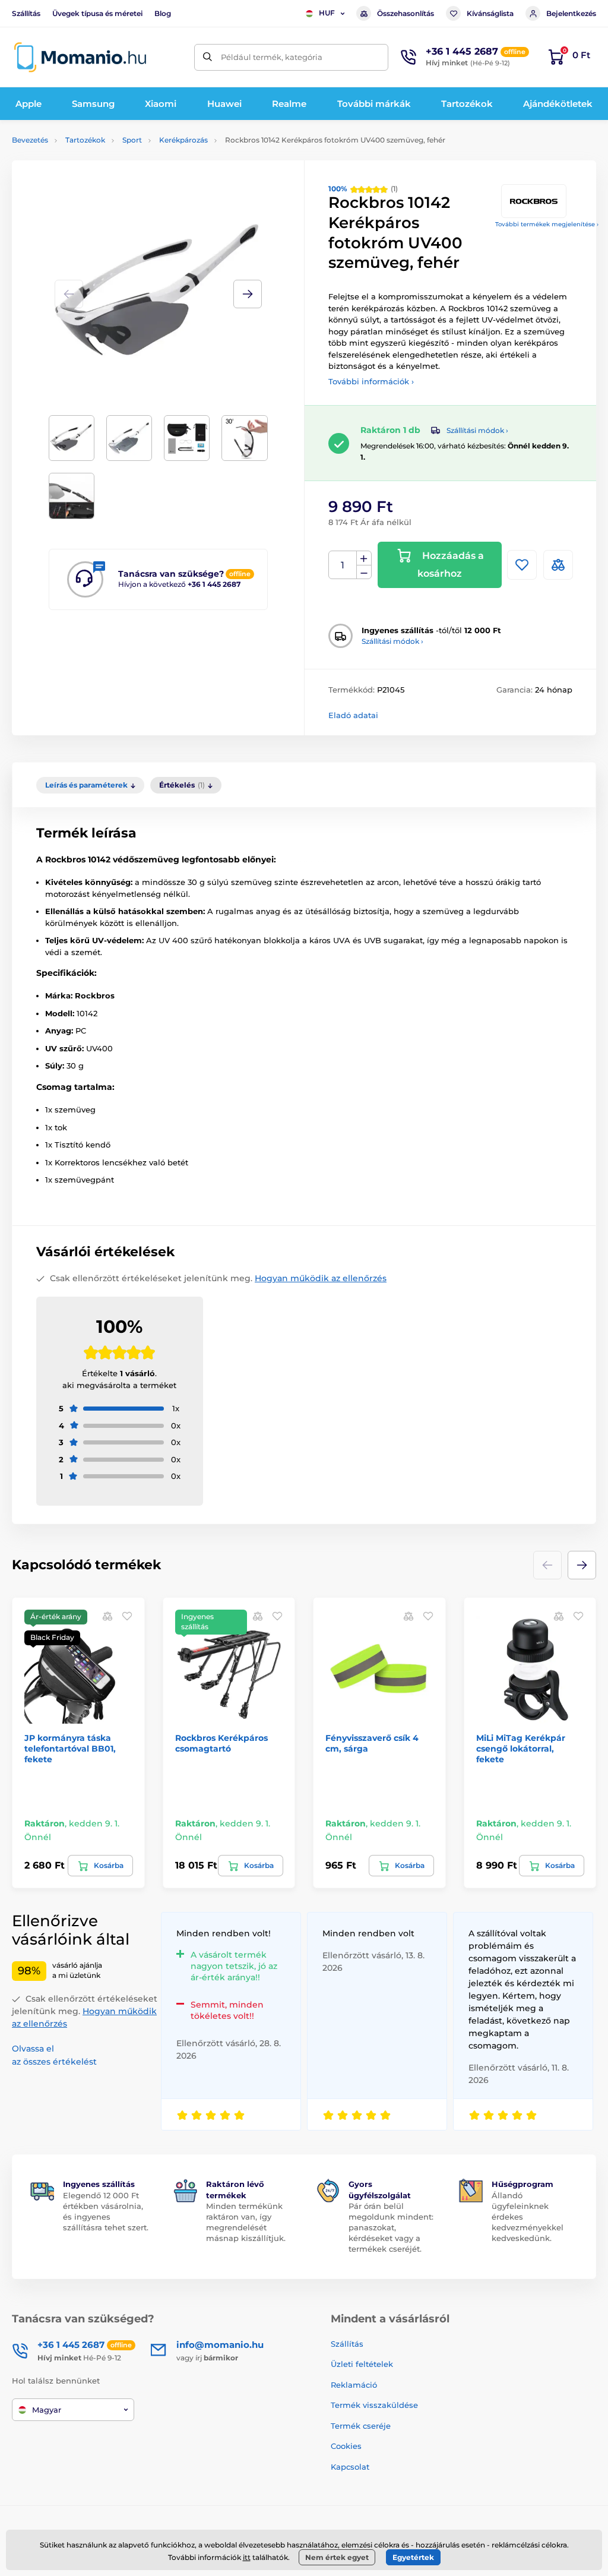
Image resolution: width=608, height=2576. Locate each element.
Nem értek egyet (337, 2557)
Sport (132, 140)
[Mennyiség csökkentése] (364, 572)
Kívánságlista (490, 13)
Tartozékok (85, 140)
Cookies (346, 2446)
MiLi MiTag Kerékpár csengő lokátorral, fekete (521, 1749)
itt (247, 2557)
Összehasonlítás (406, 13)
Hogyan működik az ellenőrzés (321, 1278)
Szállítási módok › (477, 430)
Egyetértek (413, 2557)
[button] (248, 294)
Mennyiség (343, 565)
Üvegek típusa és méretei (97, 13)
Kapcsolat (350, 2467)
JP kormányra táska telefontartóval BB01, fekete (70, 1749)
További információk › (371, 381)
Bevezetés (30, 140)
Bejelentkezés (571, 13)
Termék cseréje (361, 2426)
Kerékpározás (183, 140)
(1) (363, 189)
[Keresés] (208, 57)
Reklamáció (354, 2385)
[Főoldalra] (80, 57)
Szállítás (26, 13)
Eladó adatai (353, 715)
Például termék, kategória (272, 57)
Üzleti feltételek (362, 2364)
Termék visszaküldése (374, 2405)
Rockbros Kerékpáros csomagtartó (221, 1743)
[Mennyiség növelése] (364, 558)
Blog (163, 13)
